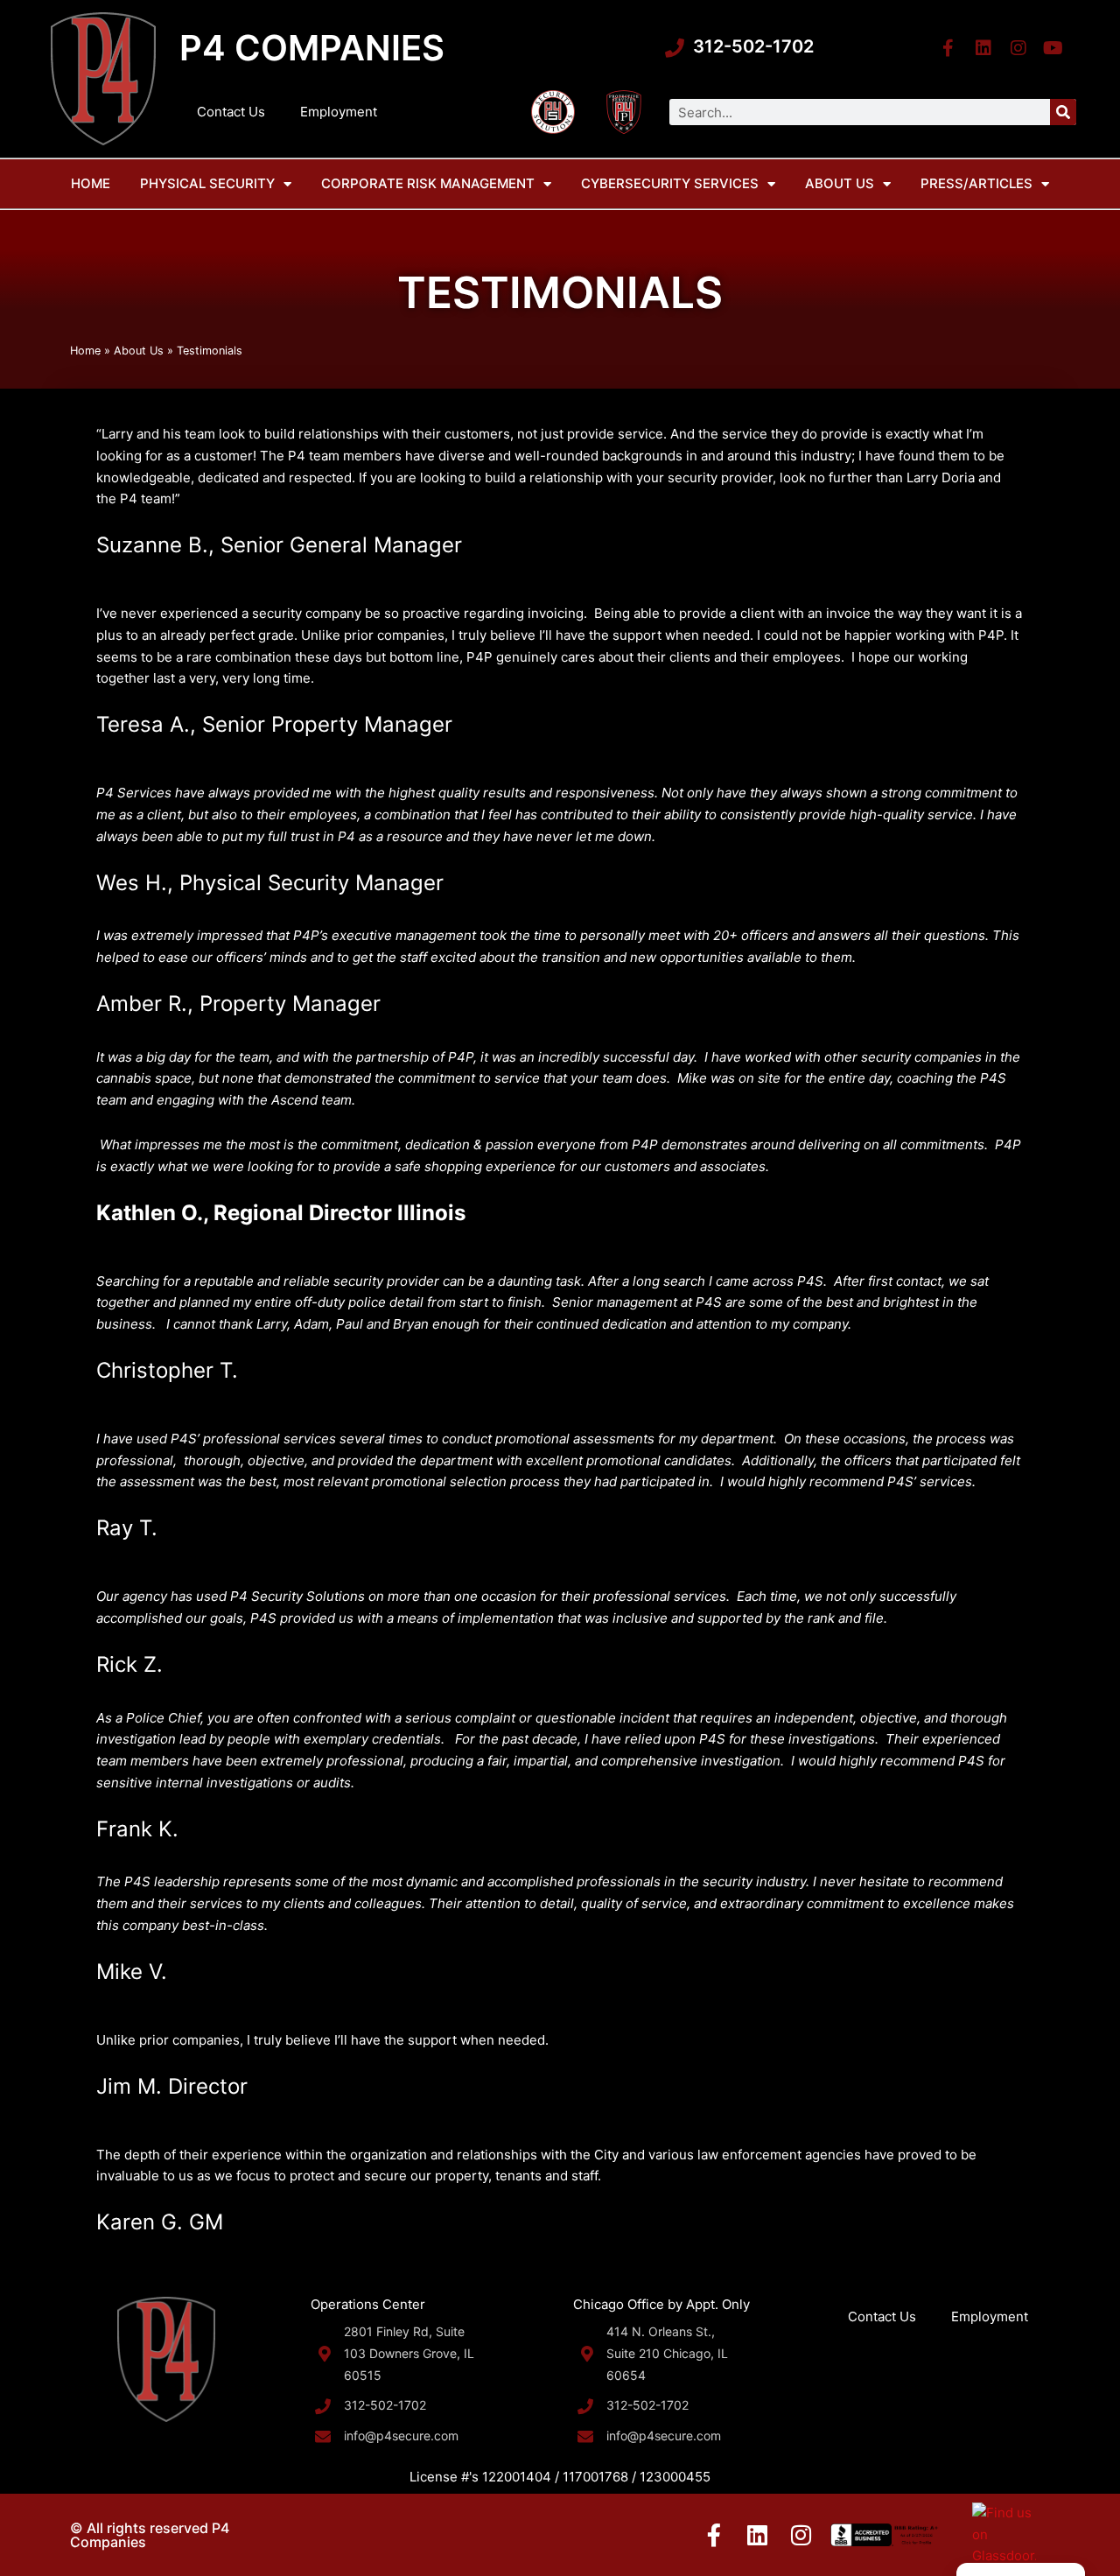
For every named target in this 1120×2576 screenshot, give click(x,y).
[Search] (1063, 112)
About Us (840, 183)
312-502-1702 (753, 46)
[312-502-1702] (675, 48)
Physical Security (207, 183)
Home (91, 183)
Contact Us (231, 112)
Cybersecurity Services (670, 183)
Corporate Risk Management (428, 183)
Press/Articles (976, 183)
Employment (339, 112)
